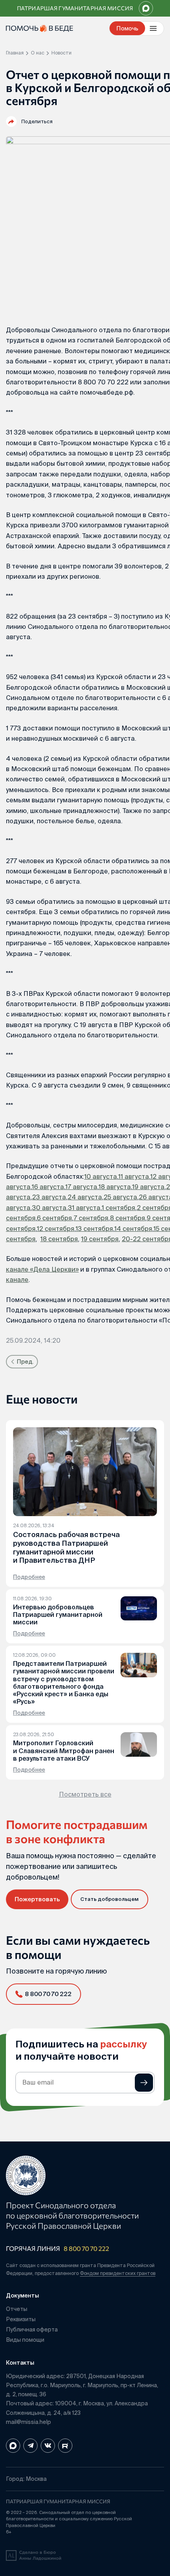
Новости (61, 53)
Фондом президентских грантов (118, 2273)
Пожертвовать (37, 1899)
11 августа (134, 1176)
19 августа (148, 1187)
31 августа (84, 1208)
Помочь (127, 28)
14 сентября (133, 1229)
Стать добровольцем (110, 1899)
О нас (38, 53)
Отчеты (17, 2309)
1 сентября (118, 1208)
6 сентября (54, 1218)
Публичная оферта (32, 2330)
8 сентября (127, 1218)
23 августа (49, 1197)
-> (144, 2083)
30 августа (49, 1208)
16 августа (48, 1187)
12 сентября (56, 1229)
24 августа (85, 1197)
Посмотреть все (85, 1794)
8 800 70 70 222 (86, 2248)
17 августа (81, 1187)
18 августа (115, 1187)
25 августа (120, 1197)
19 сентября (100, 1239)
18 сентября (59, 1239)
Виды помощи (25, 2340)
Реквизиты (21, 2319)
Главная (15, 53)
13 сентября (94, 1229)
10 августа (101, 1176)
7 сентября (91, 1218)
